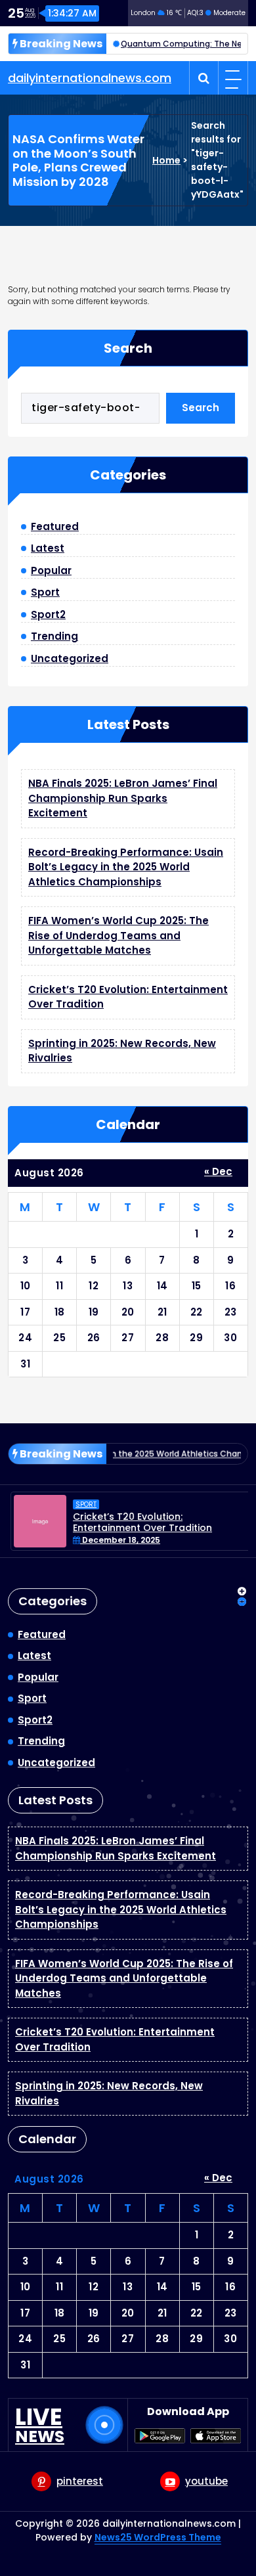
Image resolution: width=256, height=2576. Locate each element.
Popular (51, 570)
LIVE (40, 2425)
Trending (54, 636)
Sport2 (48, 614)
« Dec (218, 1171)
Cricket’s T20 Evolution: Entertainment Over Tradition (140, 1522)
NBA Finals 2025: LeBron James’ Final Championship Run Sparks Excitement (123, 798)
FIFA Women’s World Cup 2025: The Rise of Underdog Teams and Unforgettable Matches (118, 935)
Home (166, 160)
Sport (45, 592)
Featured (55, 526)
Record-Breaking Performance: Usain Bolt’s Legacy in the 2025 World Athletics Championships (126, 867)
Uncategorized (70, 658)
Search (128, 348)
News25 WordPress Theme (158, 2537)
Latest (48, 548)
